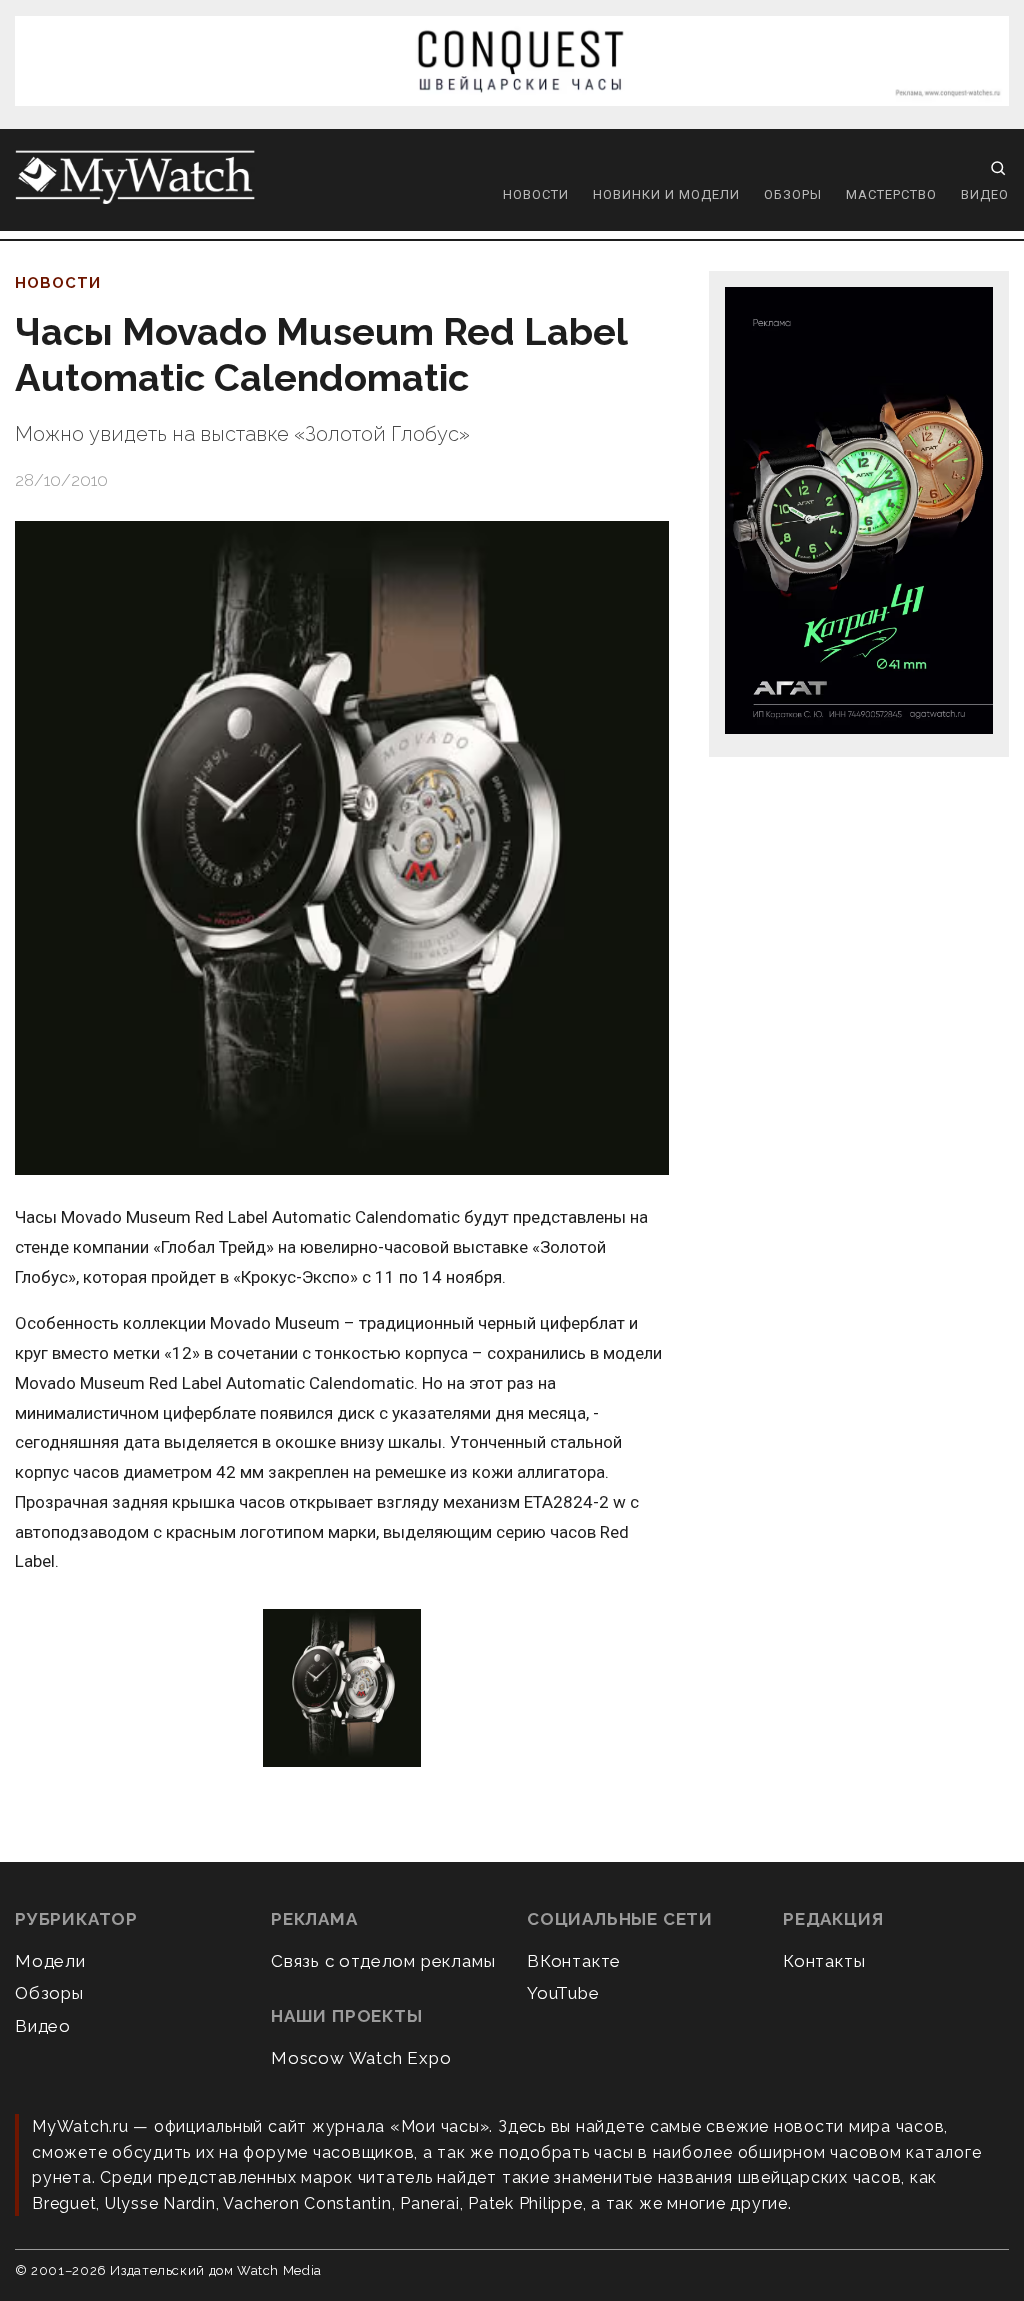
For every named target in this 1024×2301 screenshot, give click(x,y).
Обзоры (793, 194)
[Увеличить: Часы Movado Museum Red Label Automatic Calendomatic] (342, 848)
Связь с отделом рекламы (383, 1961)
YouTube (563, 1993)
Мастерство (891, 194)
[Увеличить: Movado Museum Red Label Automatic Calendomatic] (342, 1689)
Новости (536, 194)
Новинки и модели (666, 194)
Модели (50, 1961)
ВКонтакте (574, 1961)
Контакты (824, 1961)
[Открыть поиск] (998, 168)
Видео (985, 194)
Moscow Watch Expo (361, 2058)
